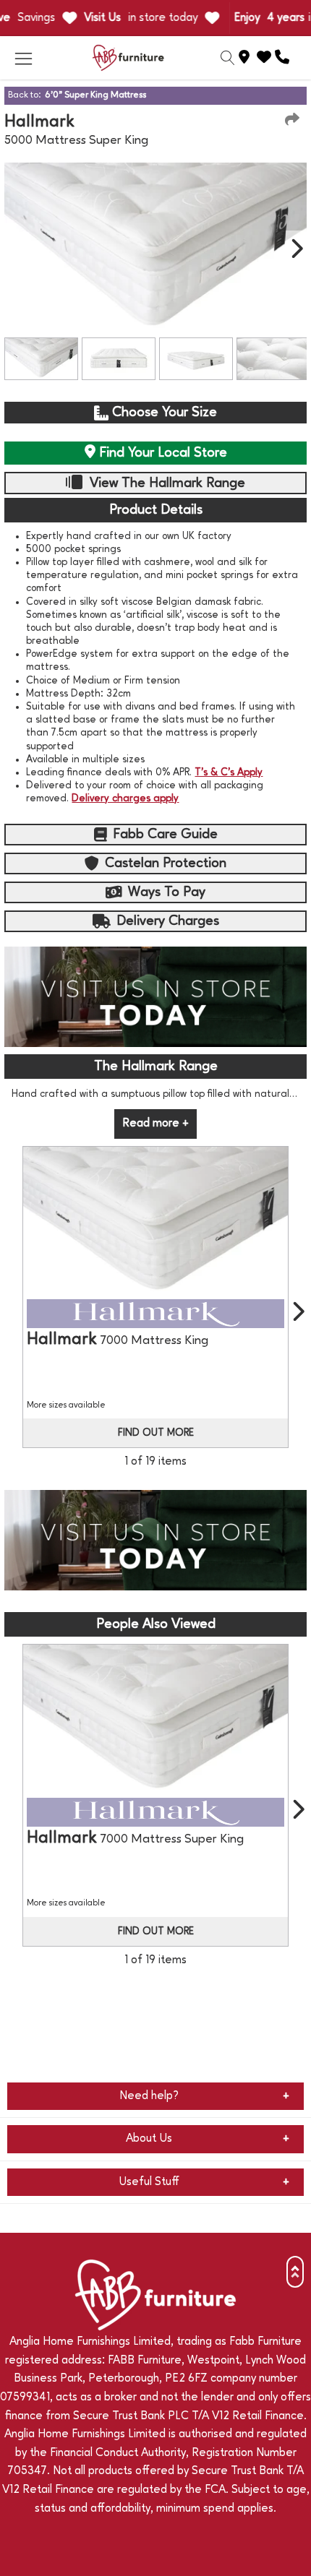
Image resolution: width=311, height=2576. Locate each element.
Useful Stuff (149, 2182)
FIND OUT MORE (156, 1433)
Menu (23, 58)
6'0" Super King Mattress (95, 95)
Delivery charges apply (125, 798)
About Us (149, 2139)
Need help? (149, 2096)
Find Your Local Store (161, 453)
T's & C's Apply (229, 772)
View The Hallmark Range (166, 483)
